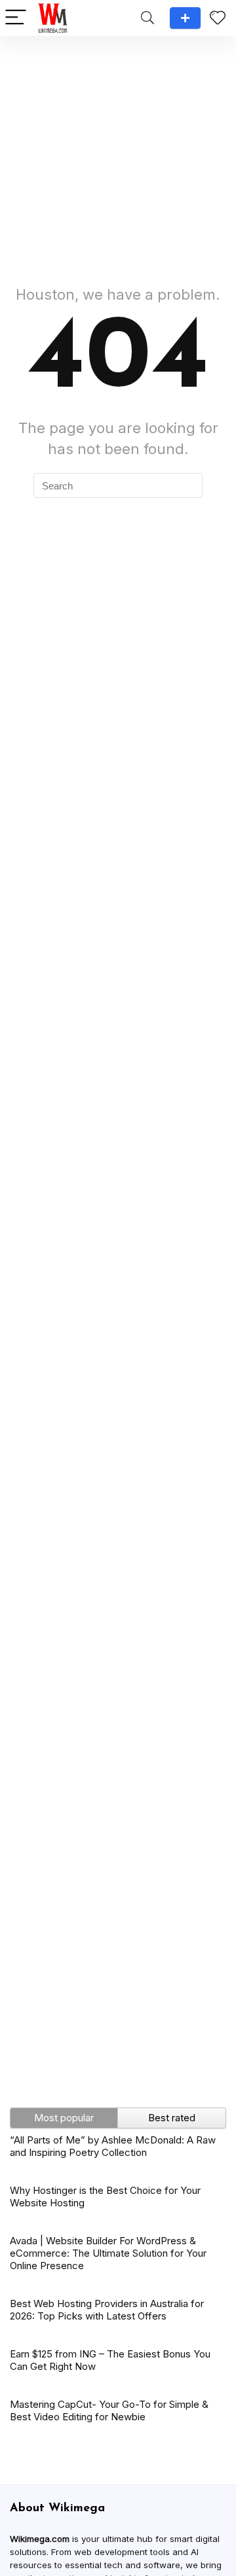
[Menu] (16, 18)
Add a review (185, 18)
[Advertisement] (118, 154)
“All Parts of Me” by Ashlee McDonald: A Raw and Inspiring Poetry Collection (113, 2146)
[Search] (147, 18)
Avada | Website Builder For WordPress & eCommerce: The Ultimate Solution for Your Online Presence (108, 2253)
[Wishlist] (218, 18)
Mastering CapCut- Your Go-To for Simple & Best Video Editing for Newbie (109, 2410)
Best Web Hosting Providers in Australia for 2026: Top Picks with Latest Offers (107, 2310)
